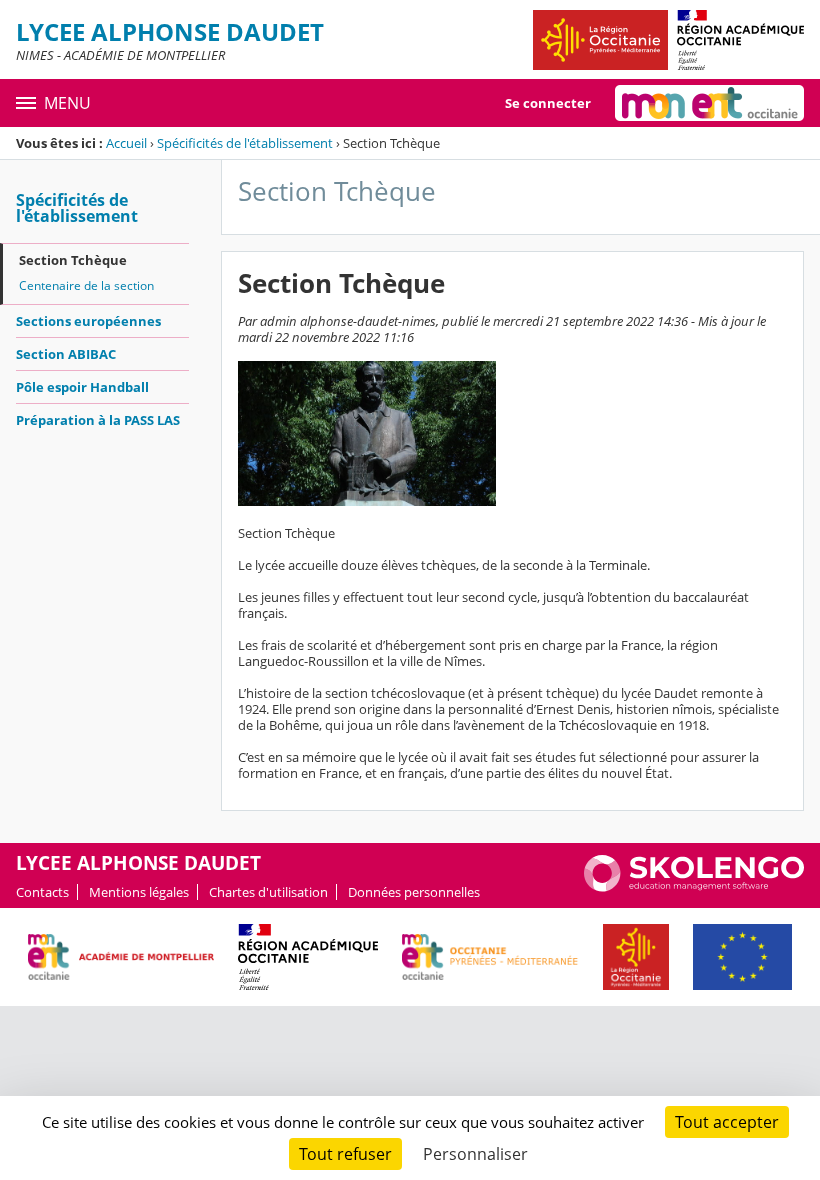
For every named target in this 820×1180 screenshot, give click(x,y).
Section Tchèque (73, 260)
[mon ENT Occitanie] (709, 103)
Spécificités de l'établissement (245, 143)
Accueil (126, 143)
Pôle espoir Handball (82, 387)
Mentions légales (139, 892)
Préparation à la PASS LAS (98, 420)
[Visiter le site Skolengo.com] (694, 887)
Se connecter (548, 103)
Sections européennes (88, 321)
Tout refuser (345, 1154)
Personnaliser (475, 1154)
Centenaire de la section (86, 285)
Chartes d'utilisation (268, 892)
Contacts (42, 892)
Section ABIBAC (66, 354)
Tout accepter (727, 1122)
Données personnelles (414, 892)
